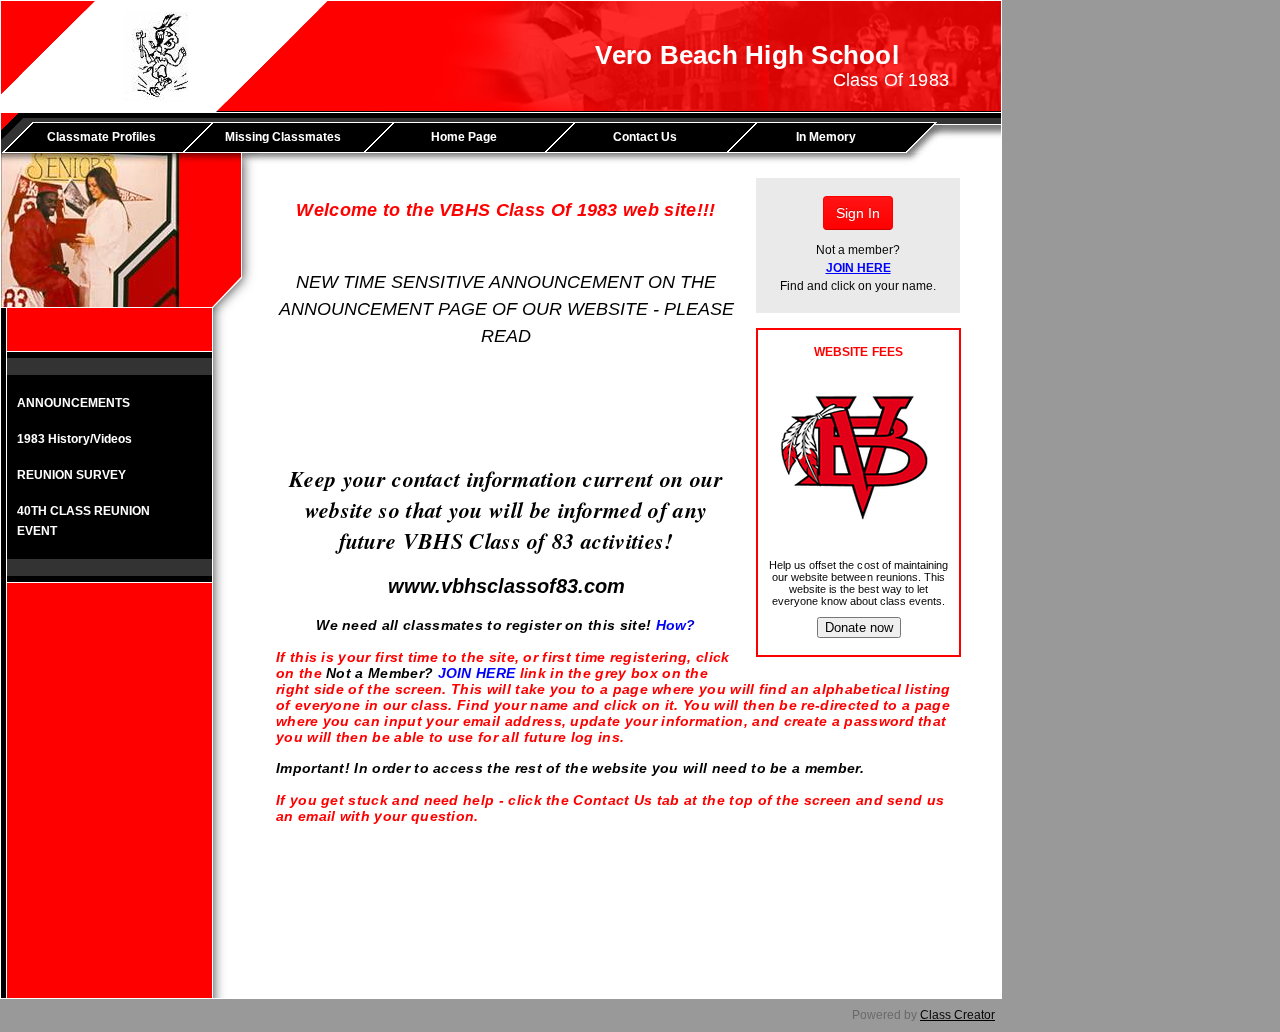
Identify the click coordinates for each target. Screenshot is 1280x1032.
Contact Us (645, 137)
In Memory (826, 137)
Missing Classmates (283, 137)
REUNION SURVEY (71, 475)
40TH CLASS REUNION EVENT (83, 521)
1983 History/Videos (74, 439)
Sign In (858, 213)
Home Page (464, 137)
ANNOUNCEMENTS (73, 403)
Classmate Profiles (101, 137)
